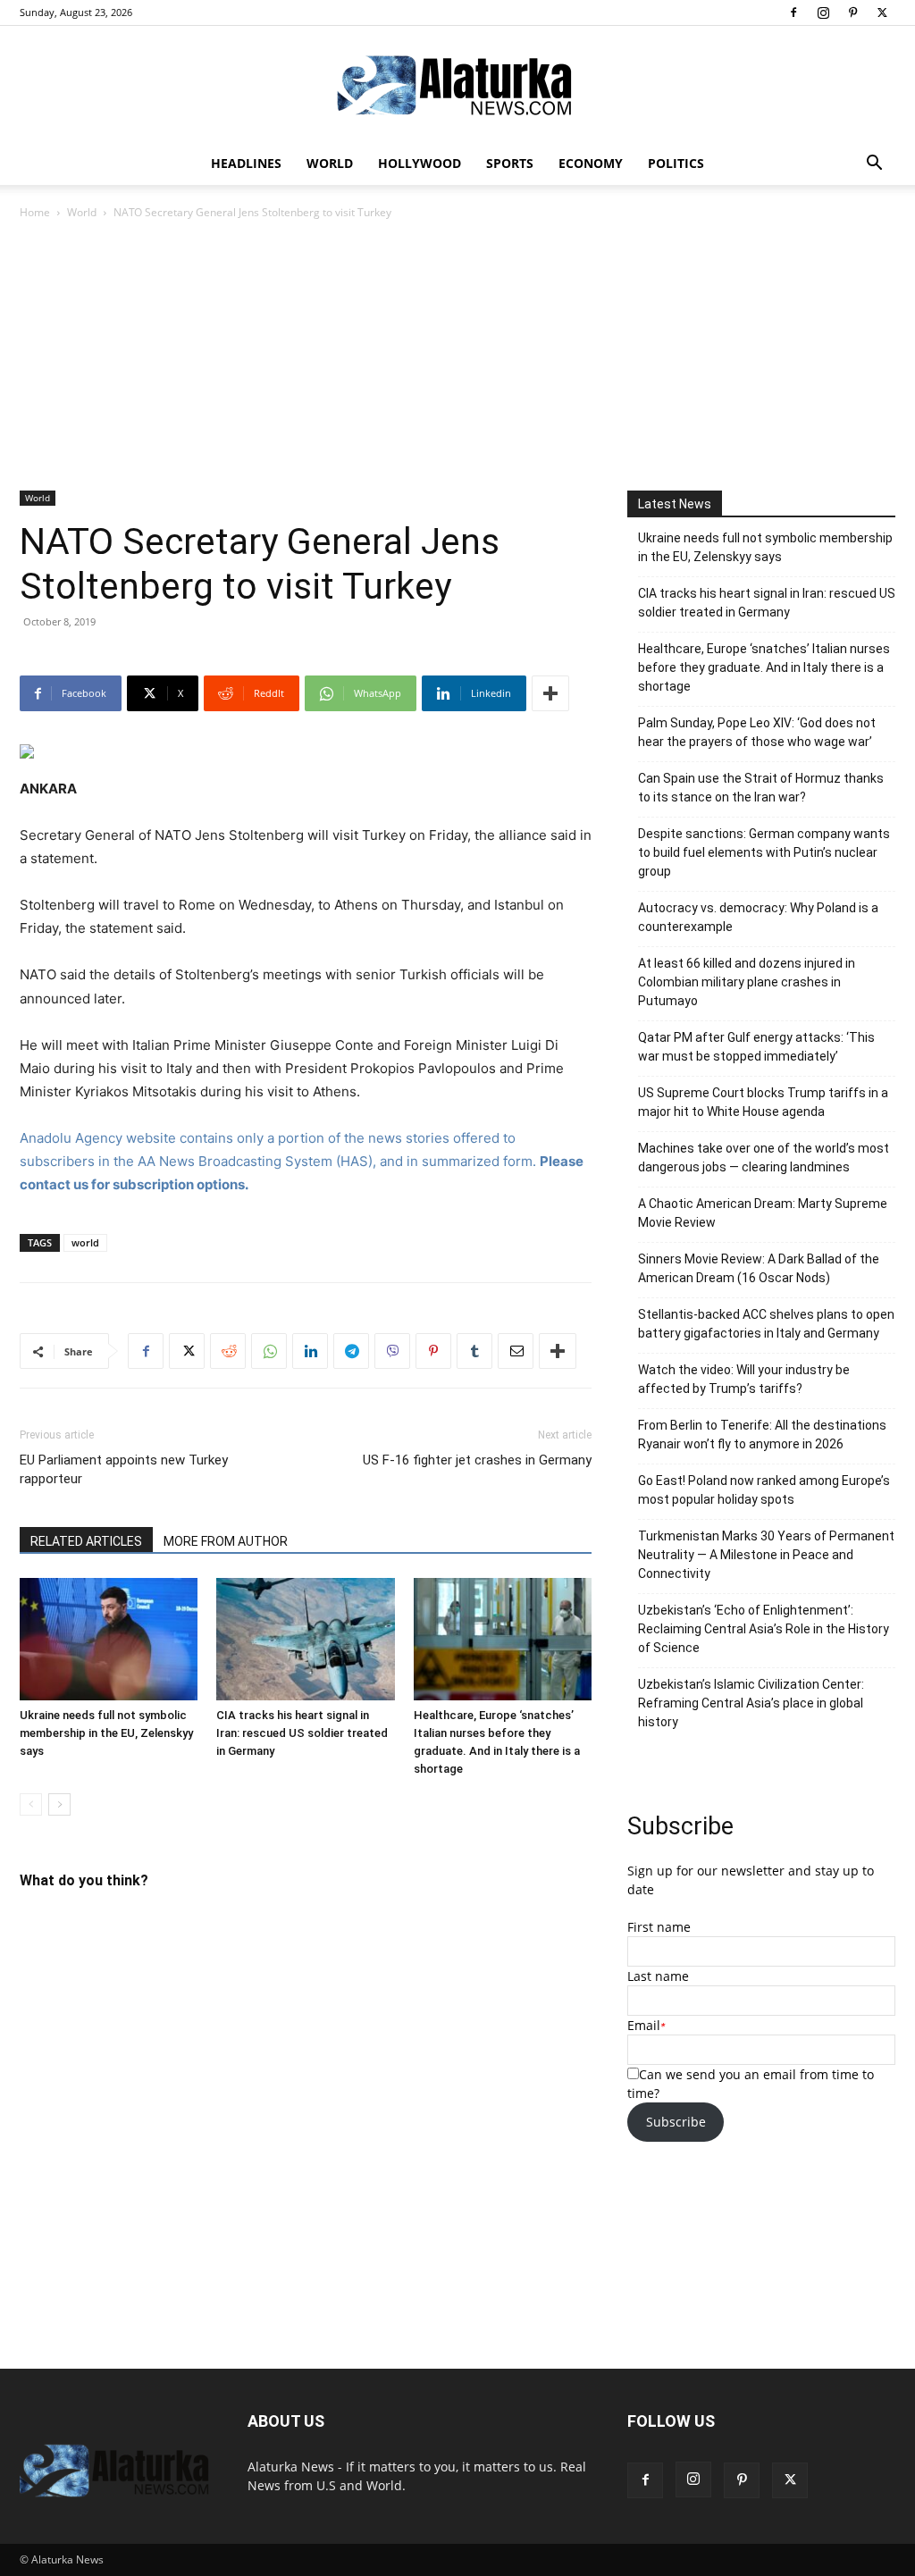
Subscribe (676, 2122)
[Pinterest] (852, 13)
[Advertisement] (457, 357)
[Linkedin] (310, 1351)
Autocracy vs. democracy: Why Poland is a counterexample (758, 917)
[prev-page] (31, 1804)
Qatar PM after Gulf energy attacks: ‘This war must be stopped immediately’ (756, 1047)
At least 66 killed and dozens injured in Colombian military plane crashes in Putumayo (747, 982)
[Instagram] (823, 13)
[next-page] (59, 1804)
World (330, 163)
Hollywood (420, 163)
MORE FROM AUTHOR (226, 1541)
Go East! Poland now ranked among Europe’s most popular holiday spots (764, 1490)
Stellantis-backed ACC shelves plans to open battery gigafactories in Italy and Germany (766, 1324)
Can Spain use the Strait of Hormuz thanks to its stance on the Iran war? (761, 788)
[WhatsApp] (269, 1351)
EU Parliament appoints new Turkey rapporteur (124, 1469)
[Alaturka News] (457, 85)
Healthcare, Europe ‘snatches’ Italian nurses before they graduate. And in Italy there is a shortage (764, 667)
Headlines (246, 163)
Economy (591, 163)
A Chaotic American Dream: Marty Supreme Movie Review (763, 1213)
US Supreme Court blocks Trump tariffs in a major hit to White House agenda (763, 1102)
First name (659, 1927)
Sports (510, 163)
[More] (550, 693)
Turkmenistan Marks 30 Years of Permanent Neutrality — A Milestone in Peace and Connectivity (766, 1555)
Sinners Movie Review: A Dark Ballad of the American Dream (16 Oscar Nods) (759, 1268)
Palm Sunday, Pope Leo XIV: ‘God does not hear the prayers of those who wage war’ (757, 732)
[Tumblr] (474, 1351)
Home (35, 212)
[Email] (516, 1351)
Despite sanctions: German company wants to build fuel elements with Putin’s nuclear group (764, 852)
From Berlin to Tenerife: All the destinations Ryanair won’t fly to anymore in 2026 (762, 1435)
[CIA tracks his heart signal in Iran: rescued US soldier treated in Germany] (305, 1639)
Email (644, 2025)
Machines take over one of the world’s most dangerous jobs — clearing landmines (764, 1158)
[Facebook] (793, 13)
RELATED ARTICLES (86, 1541)
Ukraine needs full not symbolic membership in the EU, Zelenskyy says (106, 1733)
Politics (676, 163)
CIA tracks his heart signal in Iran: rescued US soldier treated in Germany (302, 1733)
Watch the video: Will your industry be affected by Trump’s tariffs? (744, 1379)
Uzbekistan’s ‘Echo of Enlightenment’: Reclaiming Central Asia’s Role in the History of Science (764, 1629)
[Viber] (392, 1351)
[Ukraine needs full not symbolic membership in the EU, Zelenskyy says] (109, 1639)
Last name (658, 1976)
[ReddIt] (228, 1351)
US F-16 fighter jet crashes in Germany (477, 1460)
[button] (874, 165)
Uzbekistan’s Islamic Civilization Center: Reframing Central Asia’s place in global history (751, 1703)
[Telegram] (351, 1351)
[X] (882, 13)
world (85, 1242)
